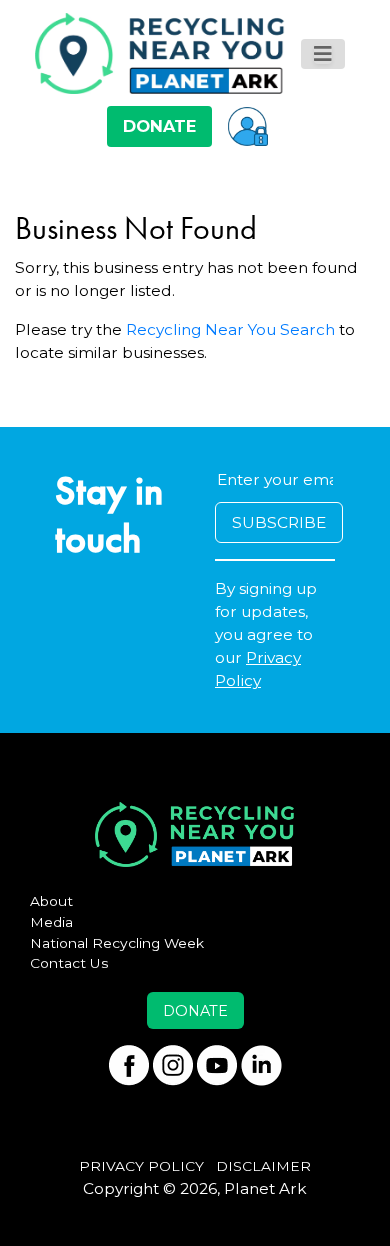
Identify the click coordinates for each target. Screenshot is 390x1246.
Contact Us (69, 963)
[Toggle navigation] (323, 54)
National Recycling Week (117, 943)
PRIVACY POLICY (141, 1166)
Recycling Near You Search (230, 329)
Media (51, 922)
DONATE (159, 126)
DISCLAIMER (263, 1166)
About (51, 901)
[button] (248, 126)
